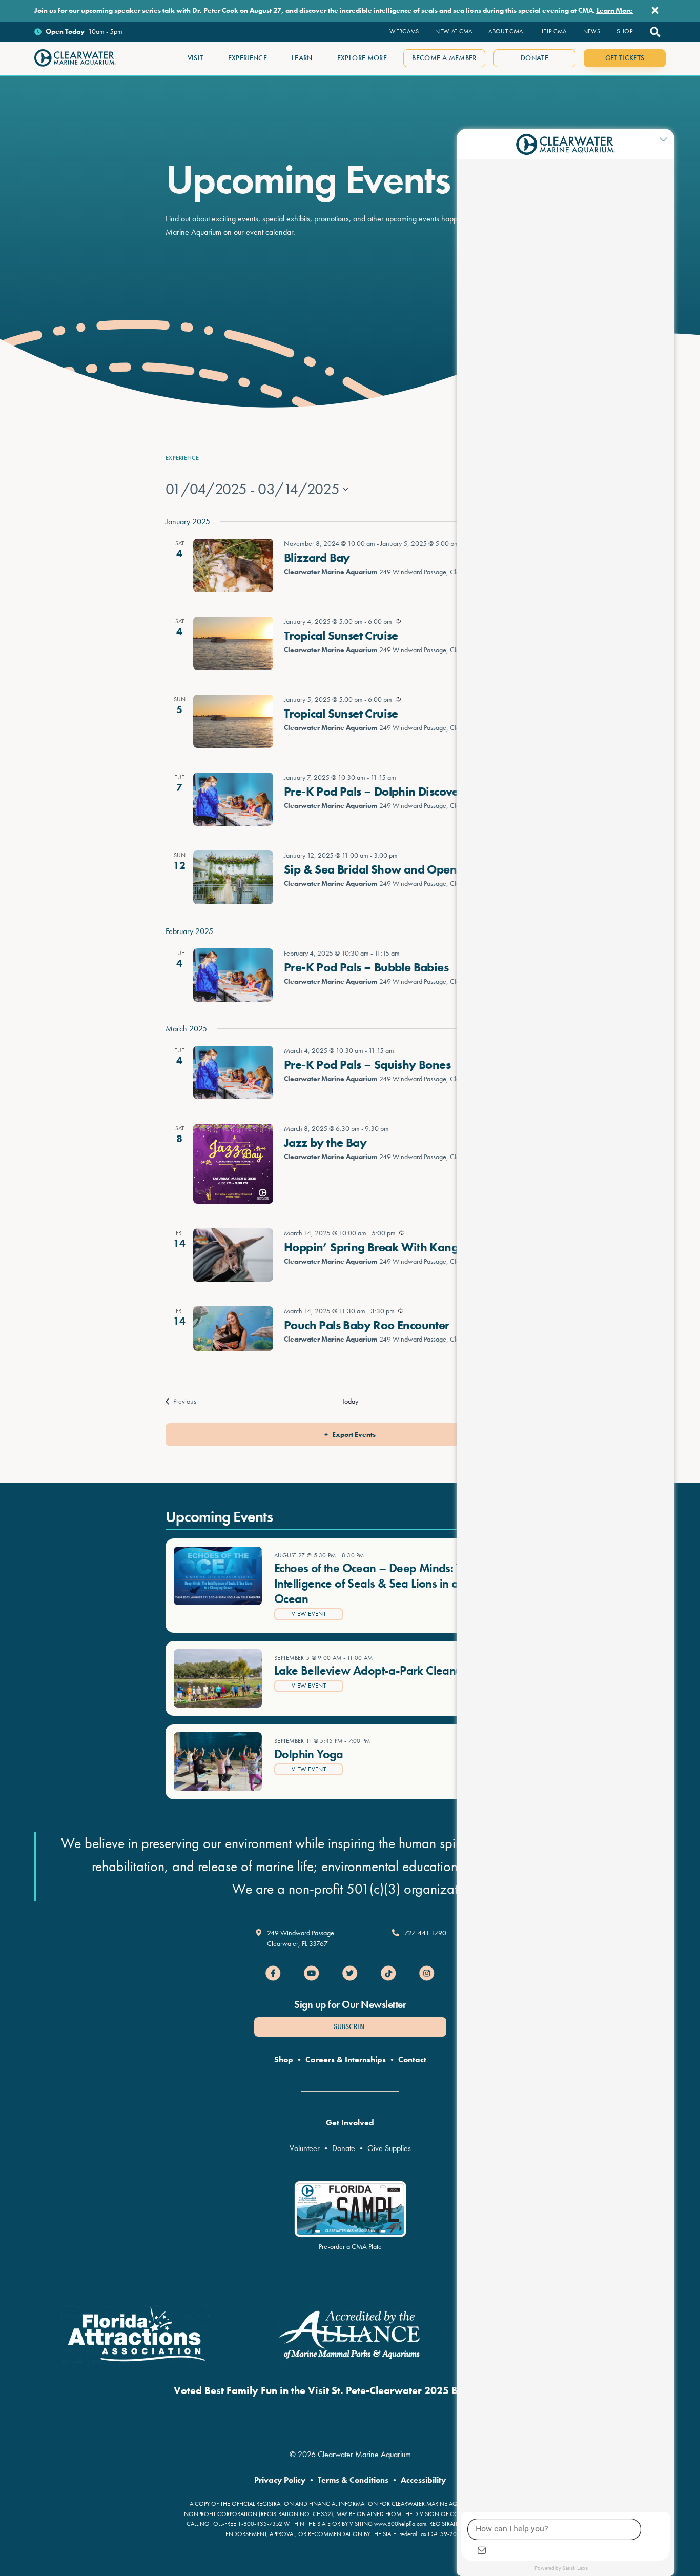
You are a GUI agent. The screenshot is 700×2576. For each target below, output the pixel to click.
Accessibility (423, 2480)
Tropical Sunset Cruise (341, 635)
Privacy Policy (280, 2480)
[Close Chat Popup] (667, 139)
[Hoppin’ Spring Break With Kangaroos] (233, 1255)
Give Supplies (389, 2148)
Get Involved (350, 2123)
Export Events (354, 1434)
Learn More (615, 10)
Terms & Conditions (353, 2480)
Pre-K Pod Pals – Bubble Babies (366, 967)
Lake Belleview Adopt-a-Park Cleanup (372, 1670)
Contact (412, 2060)
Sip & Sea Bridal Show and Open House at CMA (409, 869)
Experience (182, 458)
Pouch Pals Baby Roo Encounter (367, 1325)
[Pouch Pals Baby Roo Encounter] (233, 1329)
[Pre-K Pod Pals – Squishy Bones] (233, 1072)
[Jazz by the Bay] (233, 1164)
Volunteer (305, 2148)
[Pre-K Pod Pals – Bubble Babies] (233, 975)
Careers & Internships (346, 2060)
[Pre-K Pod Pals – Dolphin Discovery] (233, 799)
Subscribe (350, 2026)
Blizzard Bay (317, 557)
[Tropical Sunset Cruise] (233, 643)
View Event (309, 1614)
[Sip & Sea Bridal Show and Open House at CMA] (233, 877)
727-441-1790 (425, 1933)
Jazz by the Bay (325, 1142)
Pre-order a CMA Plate (350, 2246)
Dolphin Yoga (309, 1754)
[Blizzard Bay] (233, 565)
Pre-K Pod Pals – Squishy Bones (367, 1064)
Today (350, 1401)
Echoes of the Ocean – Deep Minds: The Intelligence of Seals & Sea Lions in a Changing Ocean (393, 1583)
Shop (284, 2060)
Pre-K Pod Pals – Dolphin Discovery (377, 791)
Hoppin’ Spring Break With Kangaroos (386, 1247)
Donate (344, 2148)
